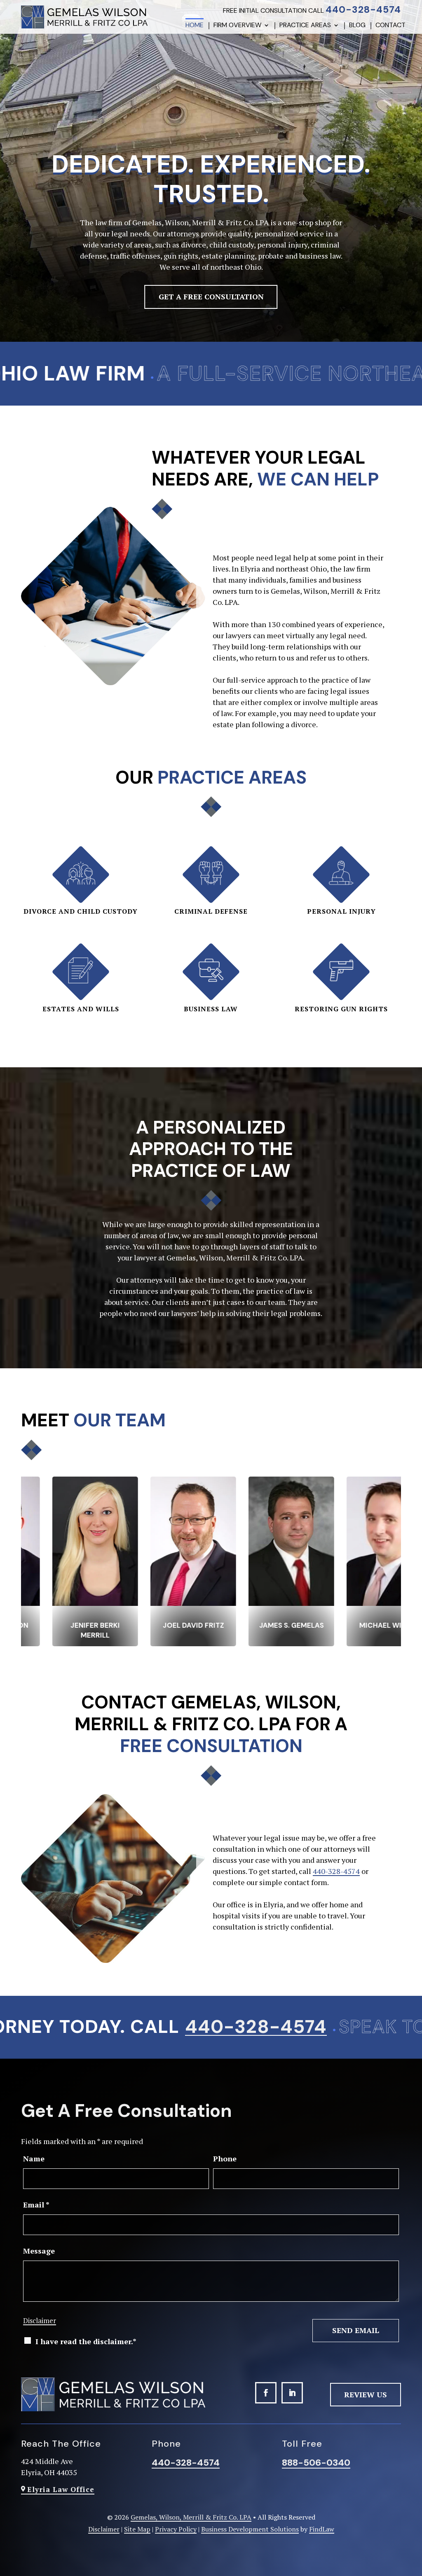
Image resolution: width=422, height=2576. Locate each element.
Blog (357, 26)
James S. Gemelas (64, 1625)
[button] (413, 2527)
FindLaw (322, 2529)
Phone (225, 2158)
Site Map (137, 2529)
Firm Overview (237, 26)
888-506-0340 (316, 2463)
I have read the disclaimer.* (86, 2341)
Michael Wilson (162, 1625)
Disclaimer (40, 2320)
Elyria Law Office (61, 2489)
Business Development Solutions (250, 2529)
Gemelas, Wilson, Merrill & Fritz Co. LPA (191, 2517)
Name (34, 2158)
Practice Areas (305, 26)
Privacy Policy (176, 2529)
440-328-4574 (363, 9)
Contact (390, 26)
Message (39, 2251)
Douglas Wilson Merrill (358, 1630)
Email (36, 2205)
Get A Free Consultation (211, 296)
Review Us (366, 2394)
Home (195, 26)
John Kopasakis (260, 1625)
